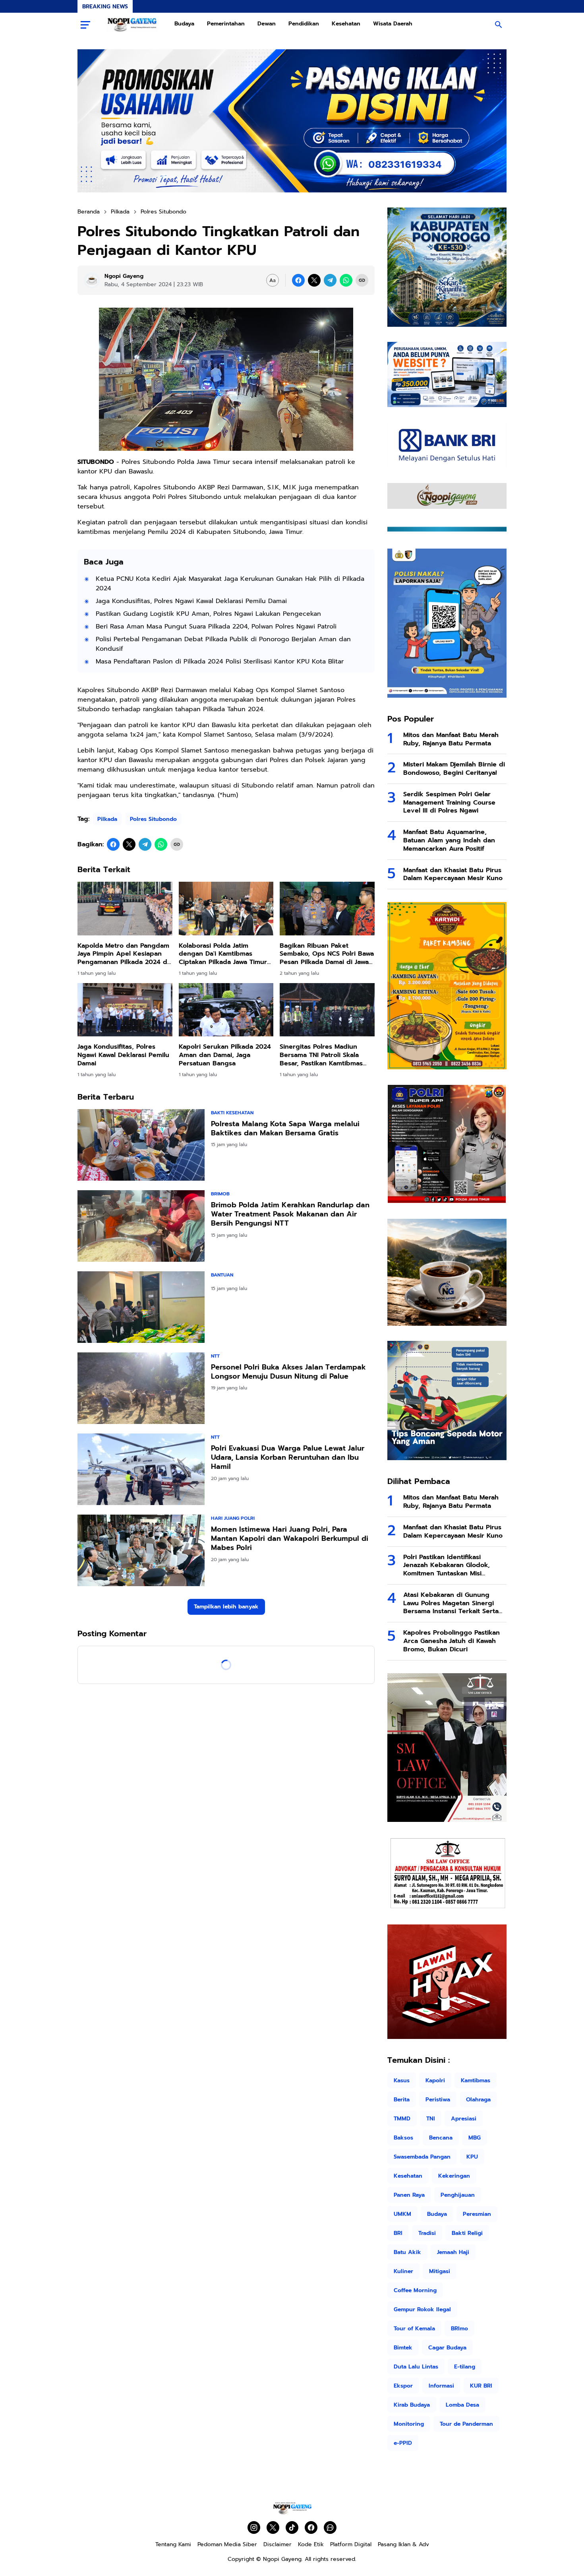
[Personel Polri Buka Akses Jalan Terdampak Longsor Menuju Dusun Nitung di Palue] (141, 1388)
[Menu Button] (85, 25)
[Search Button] (499, 25)
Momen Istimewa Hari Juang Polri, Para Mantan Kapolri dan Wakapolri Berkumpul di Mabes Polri (290, 1539)
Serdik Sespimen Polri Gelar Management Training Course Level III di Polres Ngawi (449, 803)
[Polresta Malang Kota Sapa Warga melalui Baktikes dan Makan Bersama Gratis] (141, 1145)
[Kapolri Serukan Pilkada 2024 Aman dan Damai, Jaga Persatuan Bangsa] (226, 1010)
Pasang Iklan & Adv (403, 2544)
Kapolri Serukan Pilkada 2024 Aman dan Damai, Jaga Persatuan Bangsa (225, 1055)
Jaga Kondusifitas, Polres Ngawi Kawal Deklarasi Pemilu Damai (191, 601)
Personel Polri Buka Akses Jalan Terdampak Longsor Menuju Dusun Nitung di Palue (288, 1372)
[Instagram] (254, 2528)
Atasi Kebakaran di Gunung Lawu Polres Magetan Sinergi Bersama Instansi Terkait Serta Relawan (451, 1603)
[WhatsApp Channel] (330, 2528)
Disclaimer (277, 2544)
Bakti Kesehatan (232, 1113)
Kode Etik (311, 2544)
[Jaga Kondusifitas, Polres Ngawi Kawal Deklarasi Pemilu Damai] (125, 1010)
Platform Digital (351, 2544)
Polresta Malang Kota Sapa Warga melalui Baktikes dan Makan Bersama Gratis (285, 1129)
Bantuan (222, 1275)
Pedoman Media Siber (227, 2544)
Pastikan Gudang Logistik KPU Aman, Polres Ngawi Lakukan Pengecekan (208, 614)
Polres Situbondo (153, 819)
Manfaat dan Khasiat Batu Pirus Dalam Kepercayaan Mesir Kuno (453, 875)
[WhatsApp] (346, 280)
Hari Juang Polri (233, 1518)
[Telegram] (330, 280)
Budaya (184, 24)
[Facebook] (298, 280)
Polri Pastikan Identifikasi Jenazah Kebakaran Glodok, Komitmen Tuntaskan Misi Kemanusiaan (447, 1565)
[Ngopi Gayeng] (132, 25)
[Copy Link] (362, 280)
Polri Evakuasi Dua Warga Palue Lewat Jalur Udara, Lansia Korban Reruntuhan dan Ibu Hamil (288, 1458)
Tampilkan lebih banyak (226, 1607)
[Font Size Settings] (273, 280)
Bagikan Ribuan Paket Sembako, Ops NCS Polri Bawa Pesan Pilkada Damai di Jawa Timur (327, 954)
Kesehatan (346, 24)
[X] (314, 280)
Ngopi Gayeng (282, 2559)
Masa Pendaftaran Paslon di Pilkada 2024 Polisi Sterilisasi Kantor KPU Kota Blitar (220, 661)
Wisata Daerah (393, 24)
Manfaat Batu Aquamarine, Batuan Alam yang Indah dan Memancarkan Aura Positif (449, 840)
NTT (215, 1356)
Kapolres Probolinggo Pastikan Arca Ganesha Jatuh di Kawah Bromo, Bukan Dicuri (452, 1641)
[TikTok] (292, 2528)
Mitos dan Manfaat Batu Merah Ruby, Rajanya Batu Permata (451, 739)
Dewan (267, 24)
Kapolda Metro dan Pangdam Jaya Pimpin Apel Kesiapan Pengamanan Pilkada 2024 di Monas (123, 954)
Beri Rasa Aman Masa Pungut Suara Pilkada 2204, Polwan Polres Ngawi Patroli (216, 627)
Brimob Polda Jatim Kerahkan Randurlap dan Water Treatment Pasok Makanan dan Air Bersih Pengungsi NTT (290, 1214)
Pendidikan (304, 24)
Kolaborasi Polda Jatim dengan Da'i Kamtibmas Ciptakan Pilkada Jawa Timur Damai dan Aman (223, 954)
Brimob (220, 1194)
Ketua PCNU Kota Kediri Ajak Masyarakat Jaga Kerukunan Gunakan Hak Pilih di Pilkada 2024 (230, 584)
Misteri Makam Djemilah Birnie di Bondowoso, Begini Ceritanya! (454, 769)
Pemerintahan (226, 24)
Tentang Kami (173, 2544)
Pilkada (107, 819)
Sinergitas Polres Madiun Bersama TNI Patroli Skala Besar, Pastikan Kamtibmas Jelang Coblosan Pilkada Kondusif (321, 1055)
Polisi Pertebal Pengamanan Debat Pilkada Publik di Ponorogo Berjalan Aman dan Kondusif (223, 644)
